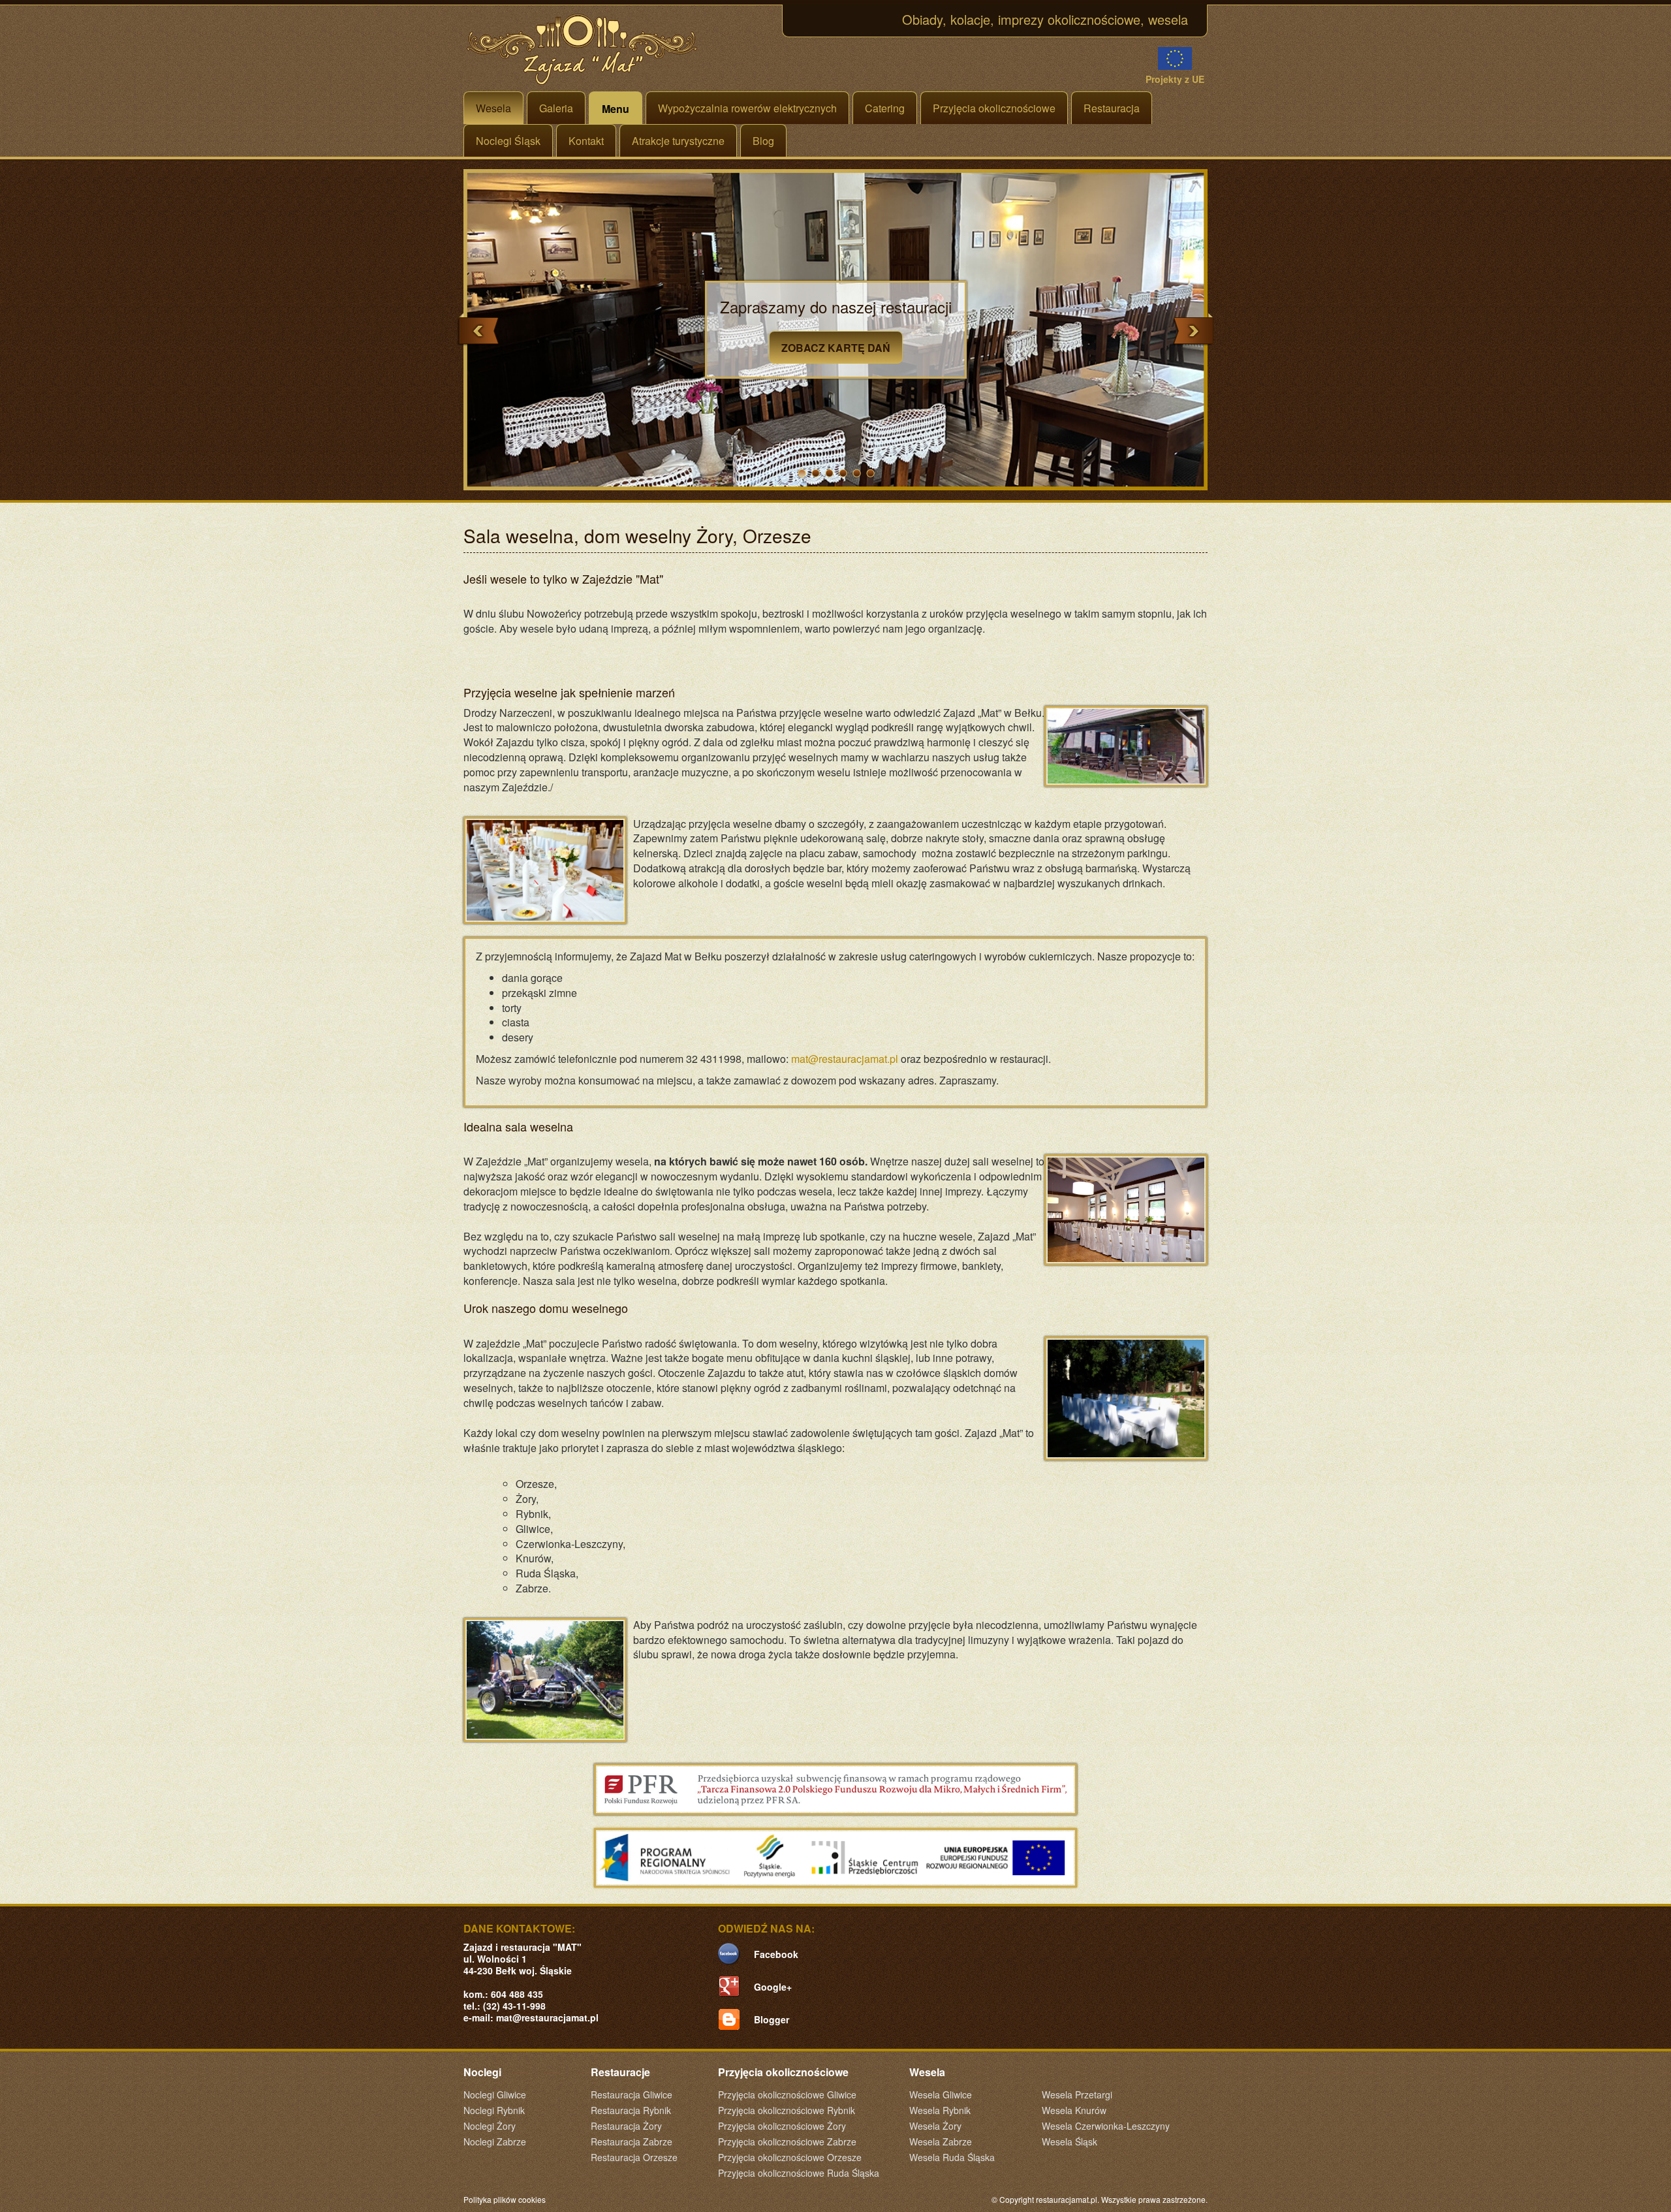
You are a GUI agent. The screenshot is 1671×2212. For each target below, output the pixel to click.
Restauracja (1112, 108)
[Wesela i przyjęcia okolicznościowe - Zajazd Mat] (583, 49)
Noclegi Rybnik (494, 2110)
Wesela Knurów (1074, 2110)
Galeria (556, 108)
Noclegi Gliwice (495, 2094)
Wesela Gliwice (941, 2094)
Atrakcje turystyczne (678, 141)
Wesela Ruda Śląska (952, 2157)
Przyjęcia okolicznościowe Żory (782, 2126)
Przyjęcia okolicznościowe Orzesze (790, 2157)
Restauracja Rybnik (631, 2110)
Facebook (776, 1954)
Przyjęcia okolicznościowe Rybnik (787, 2110)
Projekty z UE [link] (1175, 79)
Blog (763, 141)
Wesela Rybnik (940, 2110)
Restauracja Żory (626, 2126)
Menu (616, 109)
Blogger (772, 2019)
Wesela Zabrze (941, 2141)
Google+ (773, 1987)
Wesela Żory (935, 2126)
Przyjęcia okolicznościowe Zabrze (787, 2141)
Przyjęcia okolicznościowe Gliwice (787, 2094)
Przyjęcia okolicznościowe (994, 108)
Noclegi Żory (490, 2126)
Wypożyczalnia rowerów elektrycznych (747, 108)
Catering (885, 108)
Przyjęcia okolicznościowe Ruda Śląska (799, 2173)
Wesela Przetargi (1077, 2094)
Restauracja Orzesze (634, 2157)
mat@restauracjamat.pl (845, 1059)
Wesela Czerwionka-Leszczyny (1106, 2126)
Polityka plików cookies (505, 2199)
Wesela (493, 108)
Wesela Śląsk (1070, 2141)
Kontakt (586, 141)
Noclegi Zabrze (495, 2141)
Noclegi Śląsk (508, 141)
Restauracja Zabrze (632, 2141)
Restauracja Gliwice (632, 2094)
